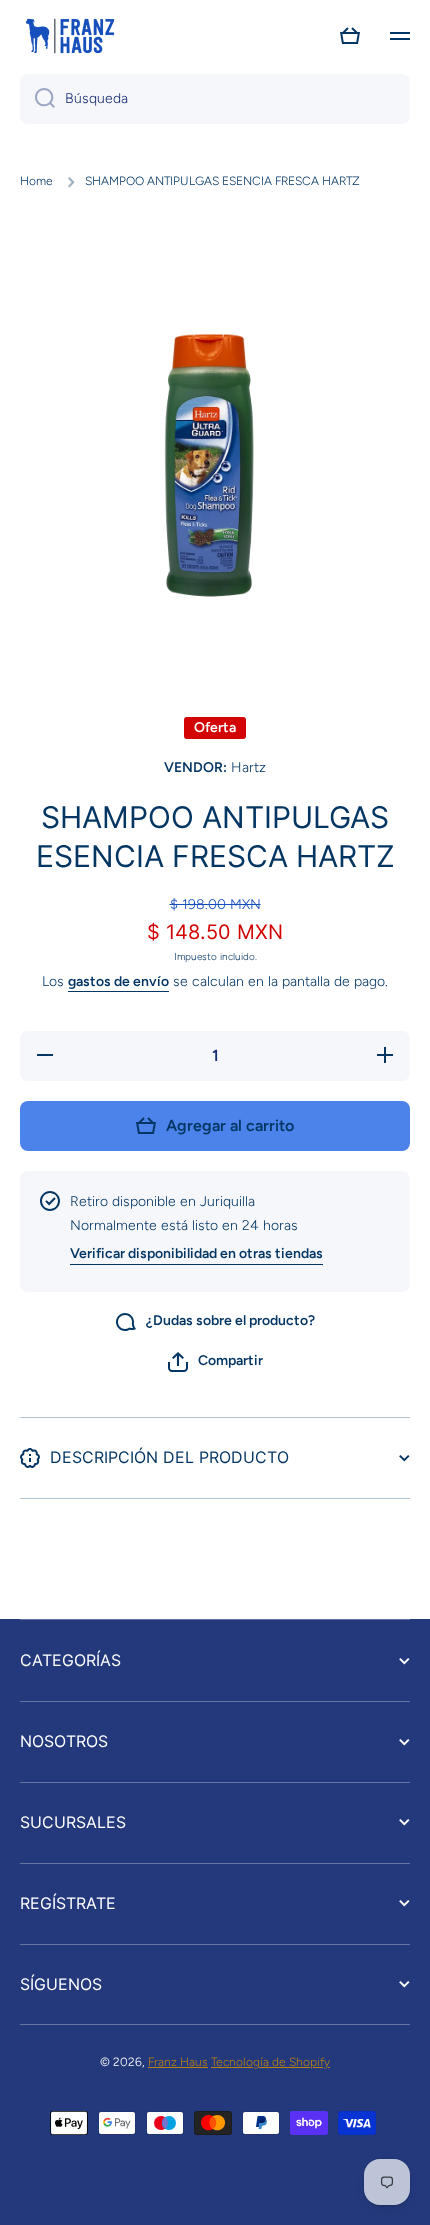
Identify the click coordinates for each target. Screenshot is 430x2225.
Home (36, 181)
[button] (350, 36)
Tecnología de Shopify (270, 2062)
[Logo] (70, 36)
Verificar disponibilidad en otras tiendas (196, 1253)
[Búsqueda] (37, 99)
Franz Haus (178, 2062)
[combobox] (215, 99)
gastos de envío (118, 981)
